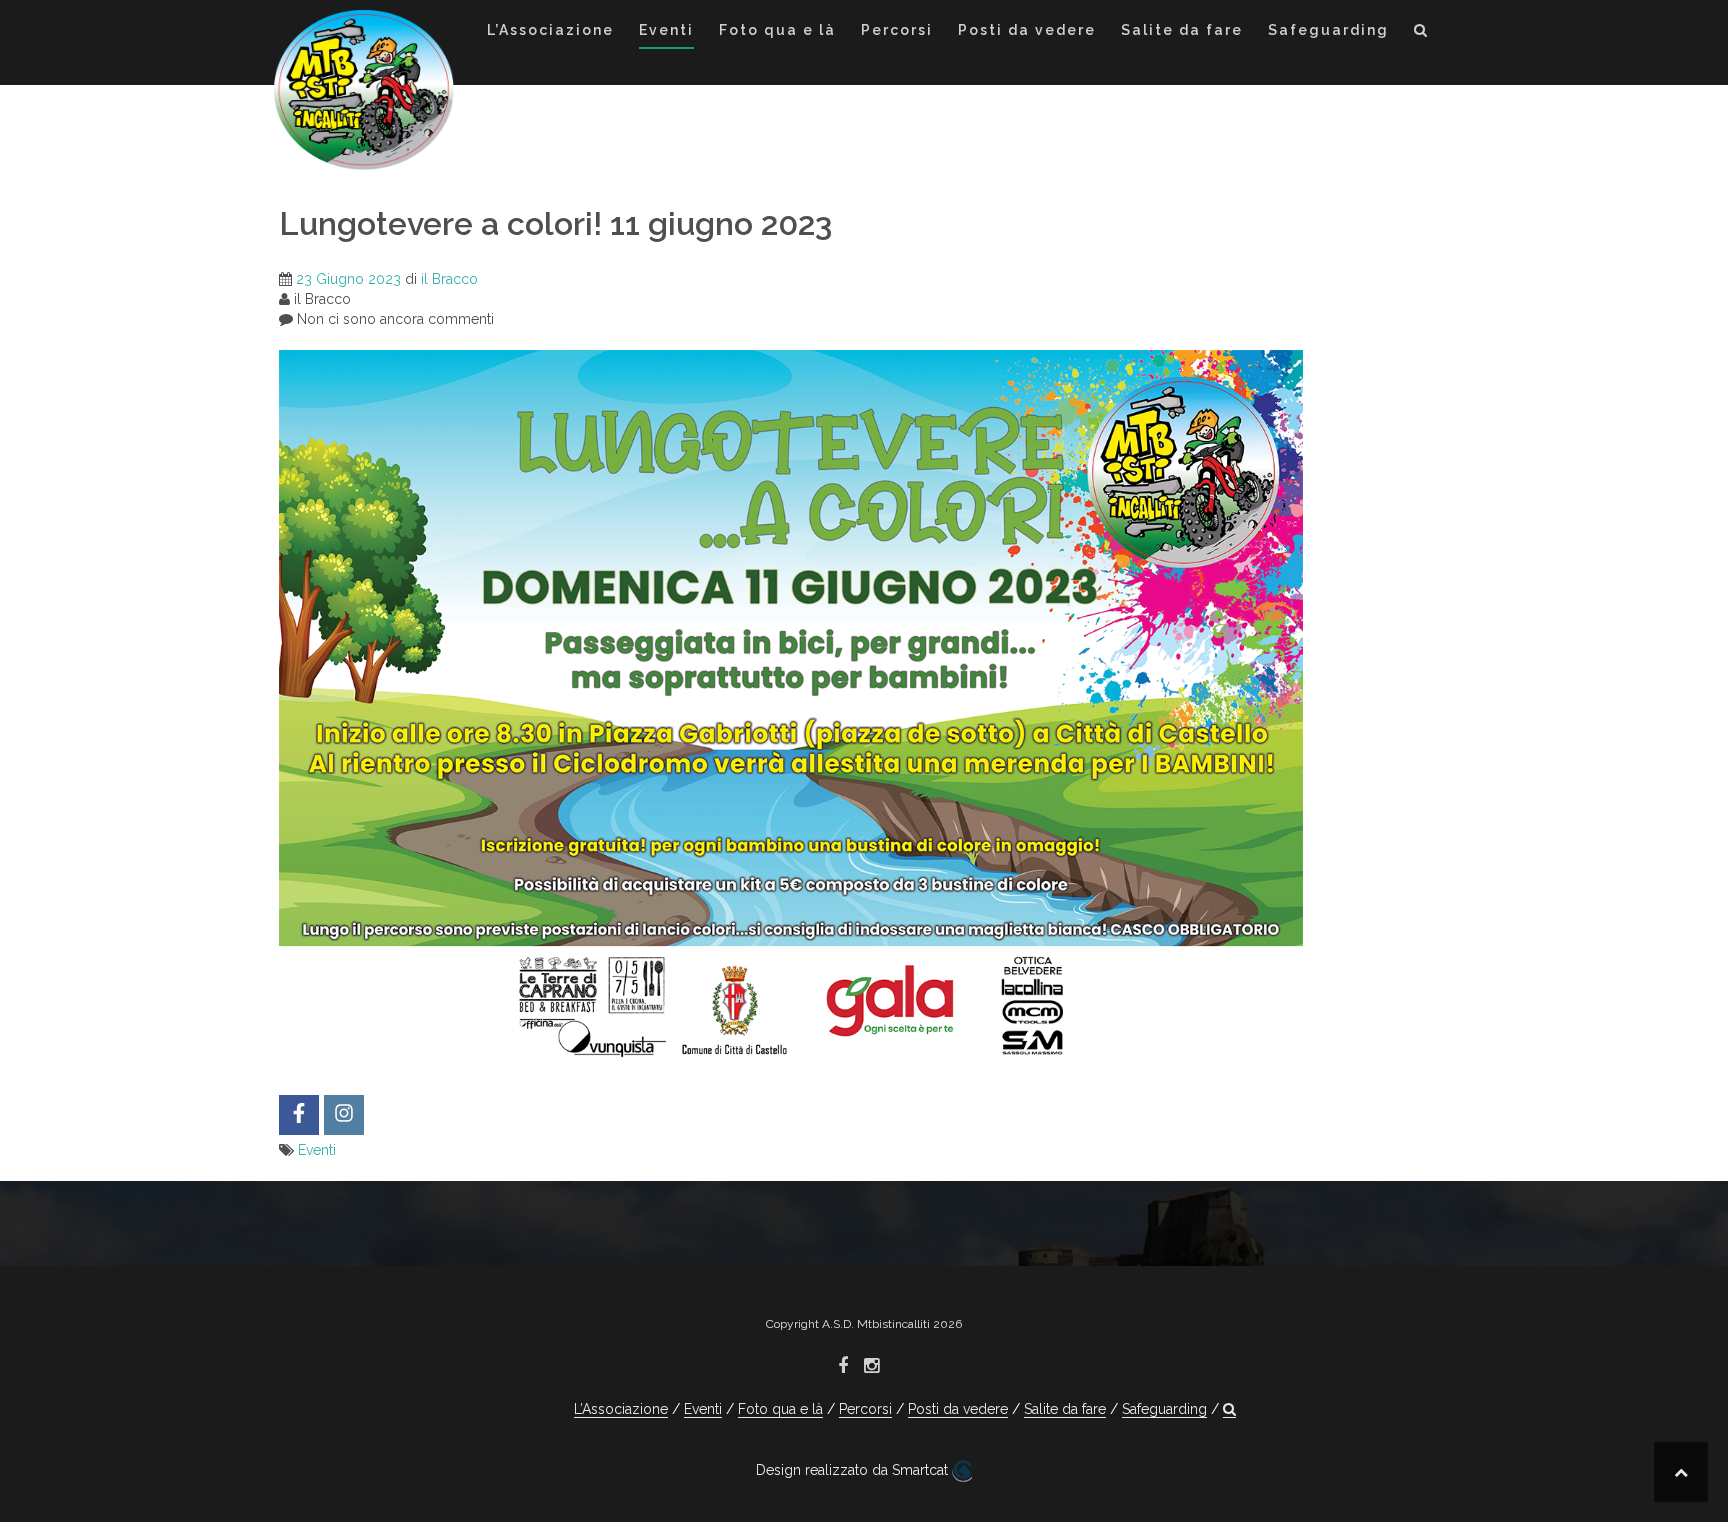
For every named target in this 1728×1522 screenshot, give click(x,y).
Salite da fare (1182, 30)
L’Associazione (550, 30)
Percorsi (897, 30)
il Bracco (449, 279)
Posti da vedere (1027, 30)
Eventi (666, 30)
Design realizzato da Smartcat (854, 1470)
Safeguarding (1328, 30)
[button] (1421, 33)
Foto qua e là (777, 30)
